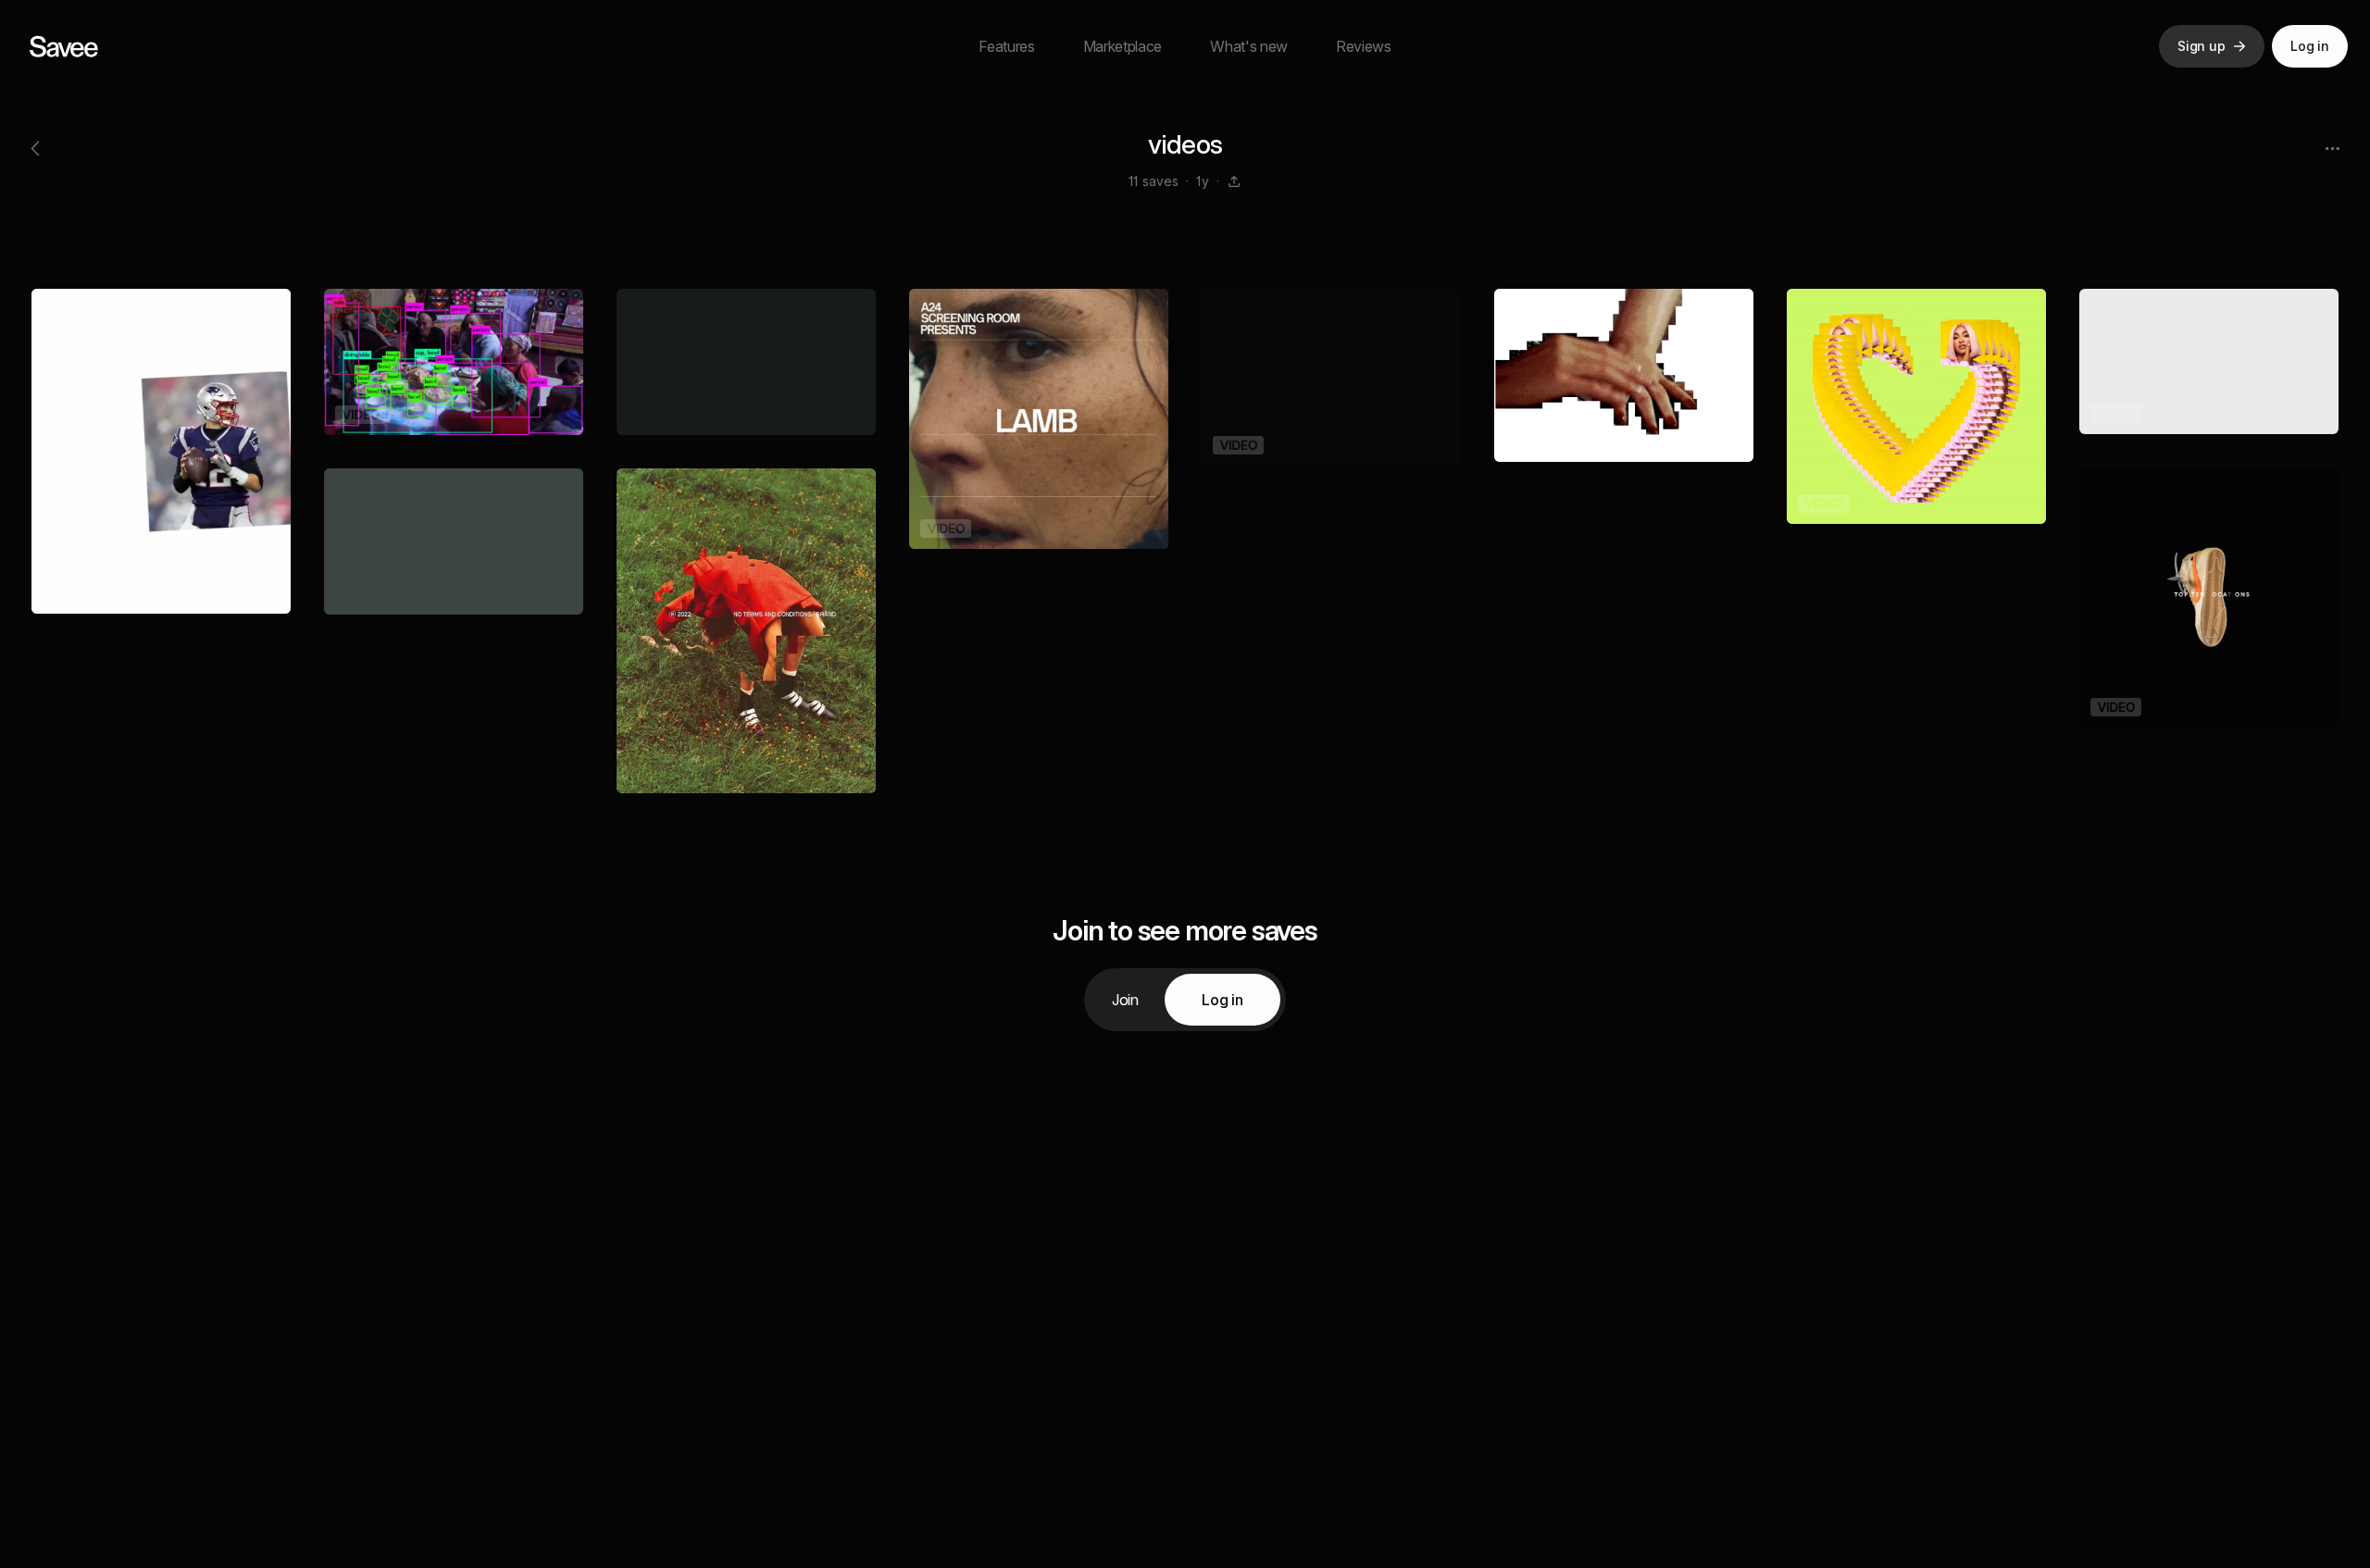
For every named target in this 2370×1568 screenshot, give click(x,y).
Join (1125, 1000)
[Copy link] (1234, 181)
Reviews (1364, 46)
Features (1006, 46)
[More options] (2332, 148)
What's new (1249, 46)
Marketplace (1123, 46)
